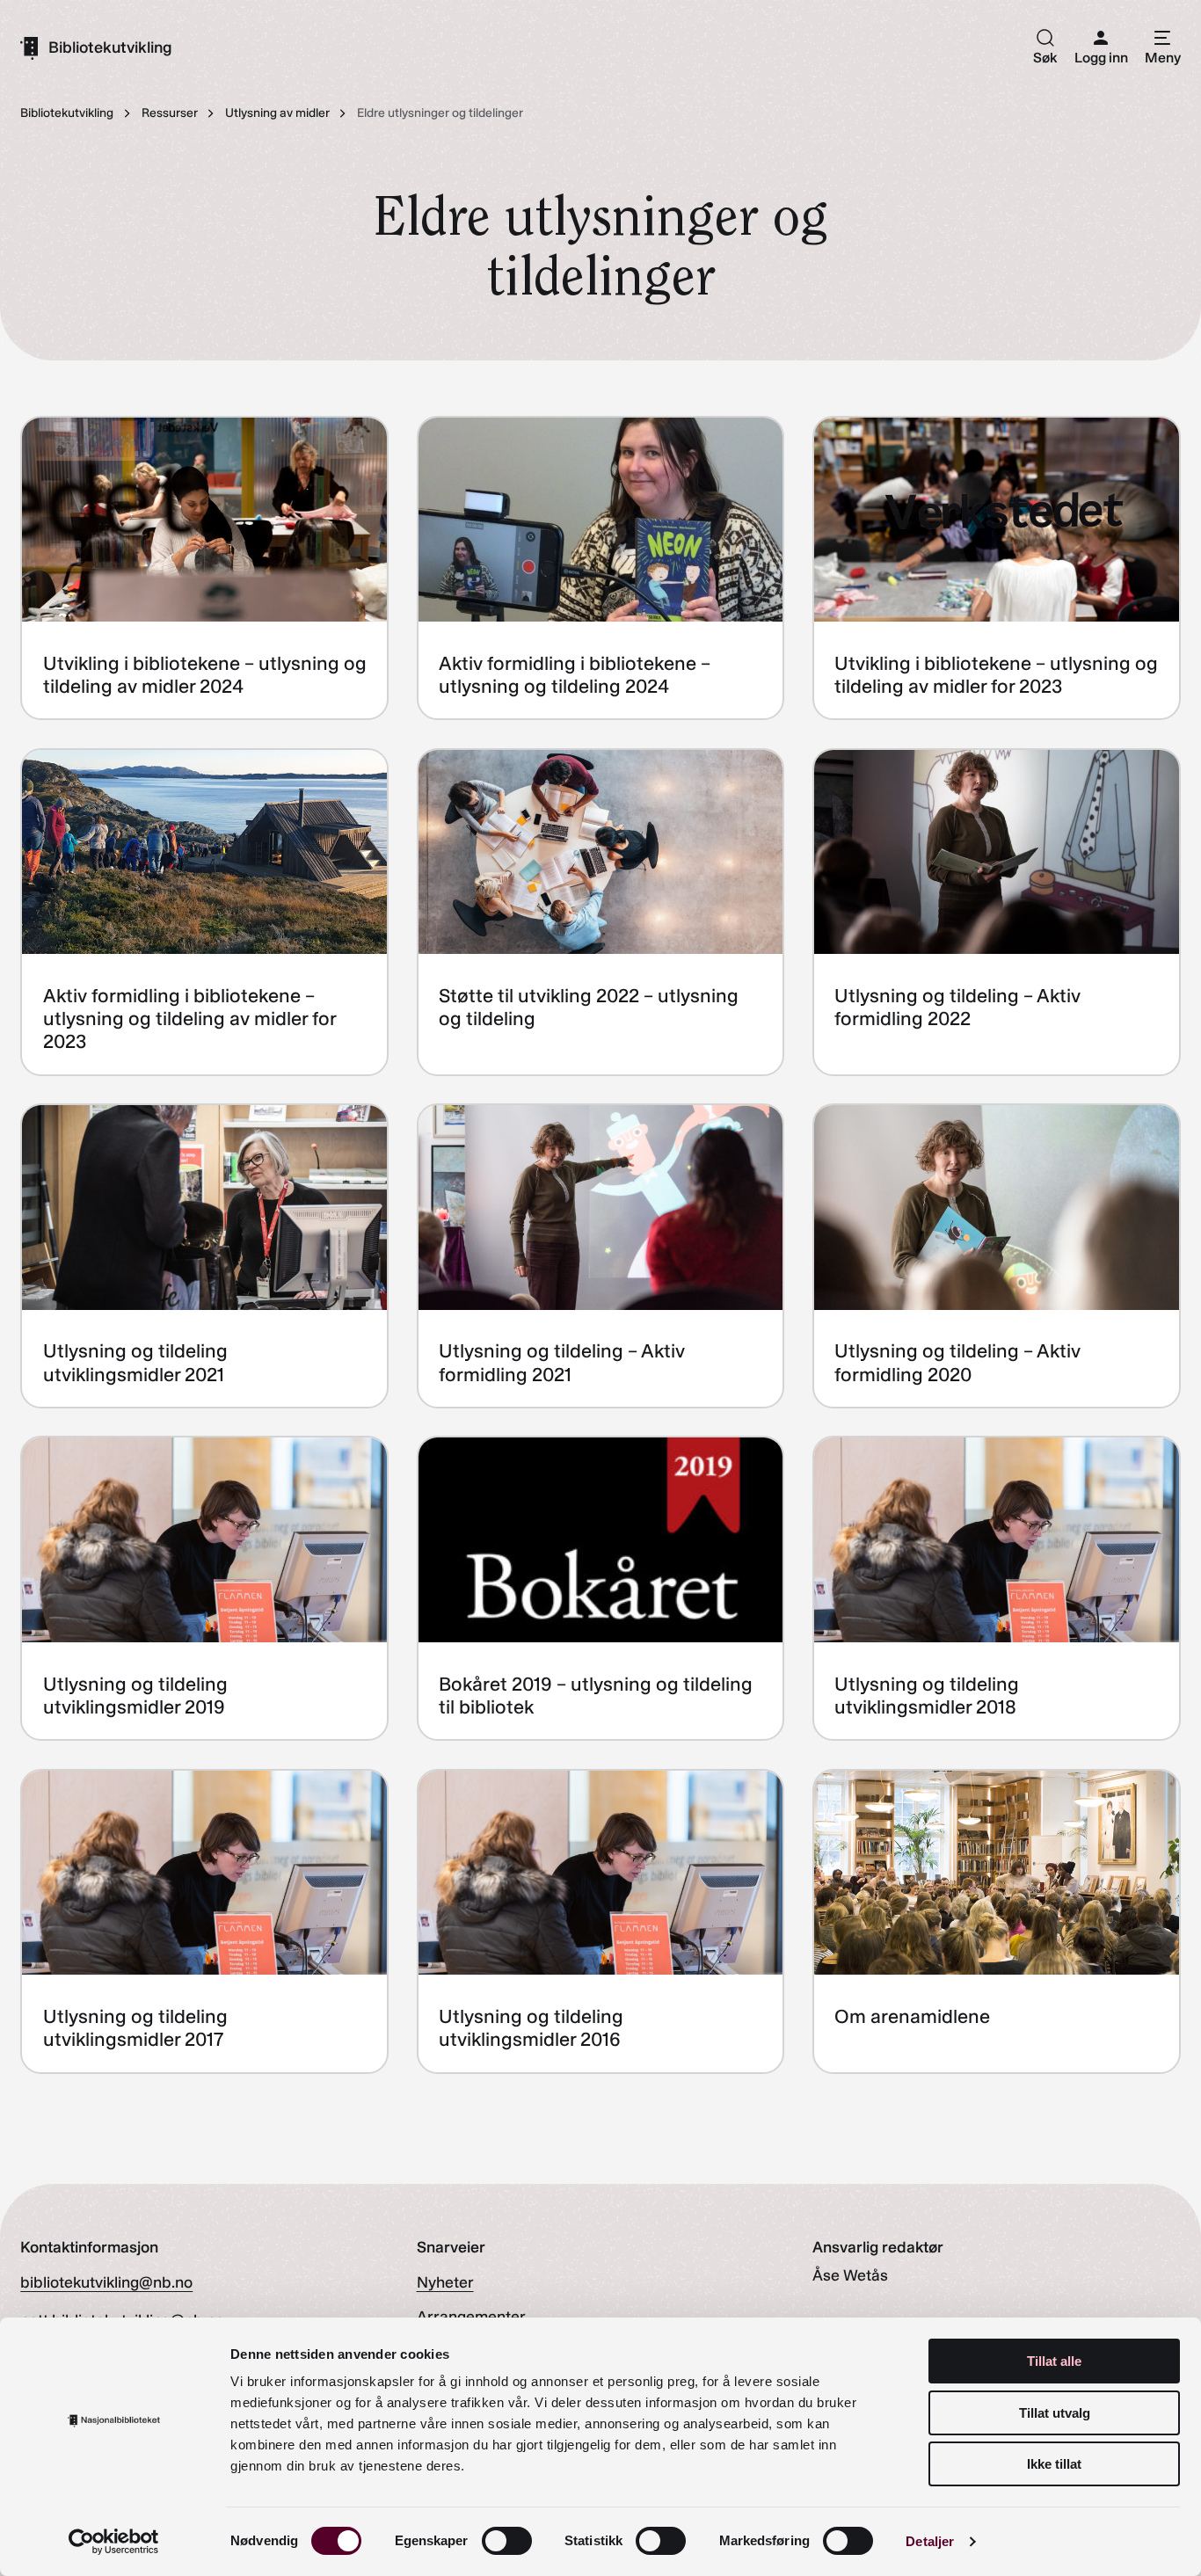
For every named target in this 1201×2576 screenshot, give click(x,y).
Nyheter (445, 2282)
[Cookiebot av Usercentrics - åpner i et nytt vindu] (114, 2542)
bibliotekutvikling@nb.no (106, 2282)
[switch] (507, 2541)
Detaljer (930, 2541)
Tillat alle (1054, 2361)
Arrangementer (471, 2317)
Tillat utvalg (1055, 2413)
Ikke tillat (1054, 2464)
